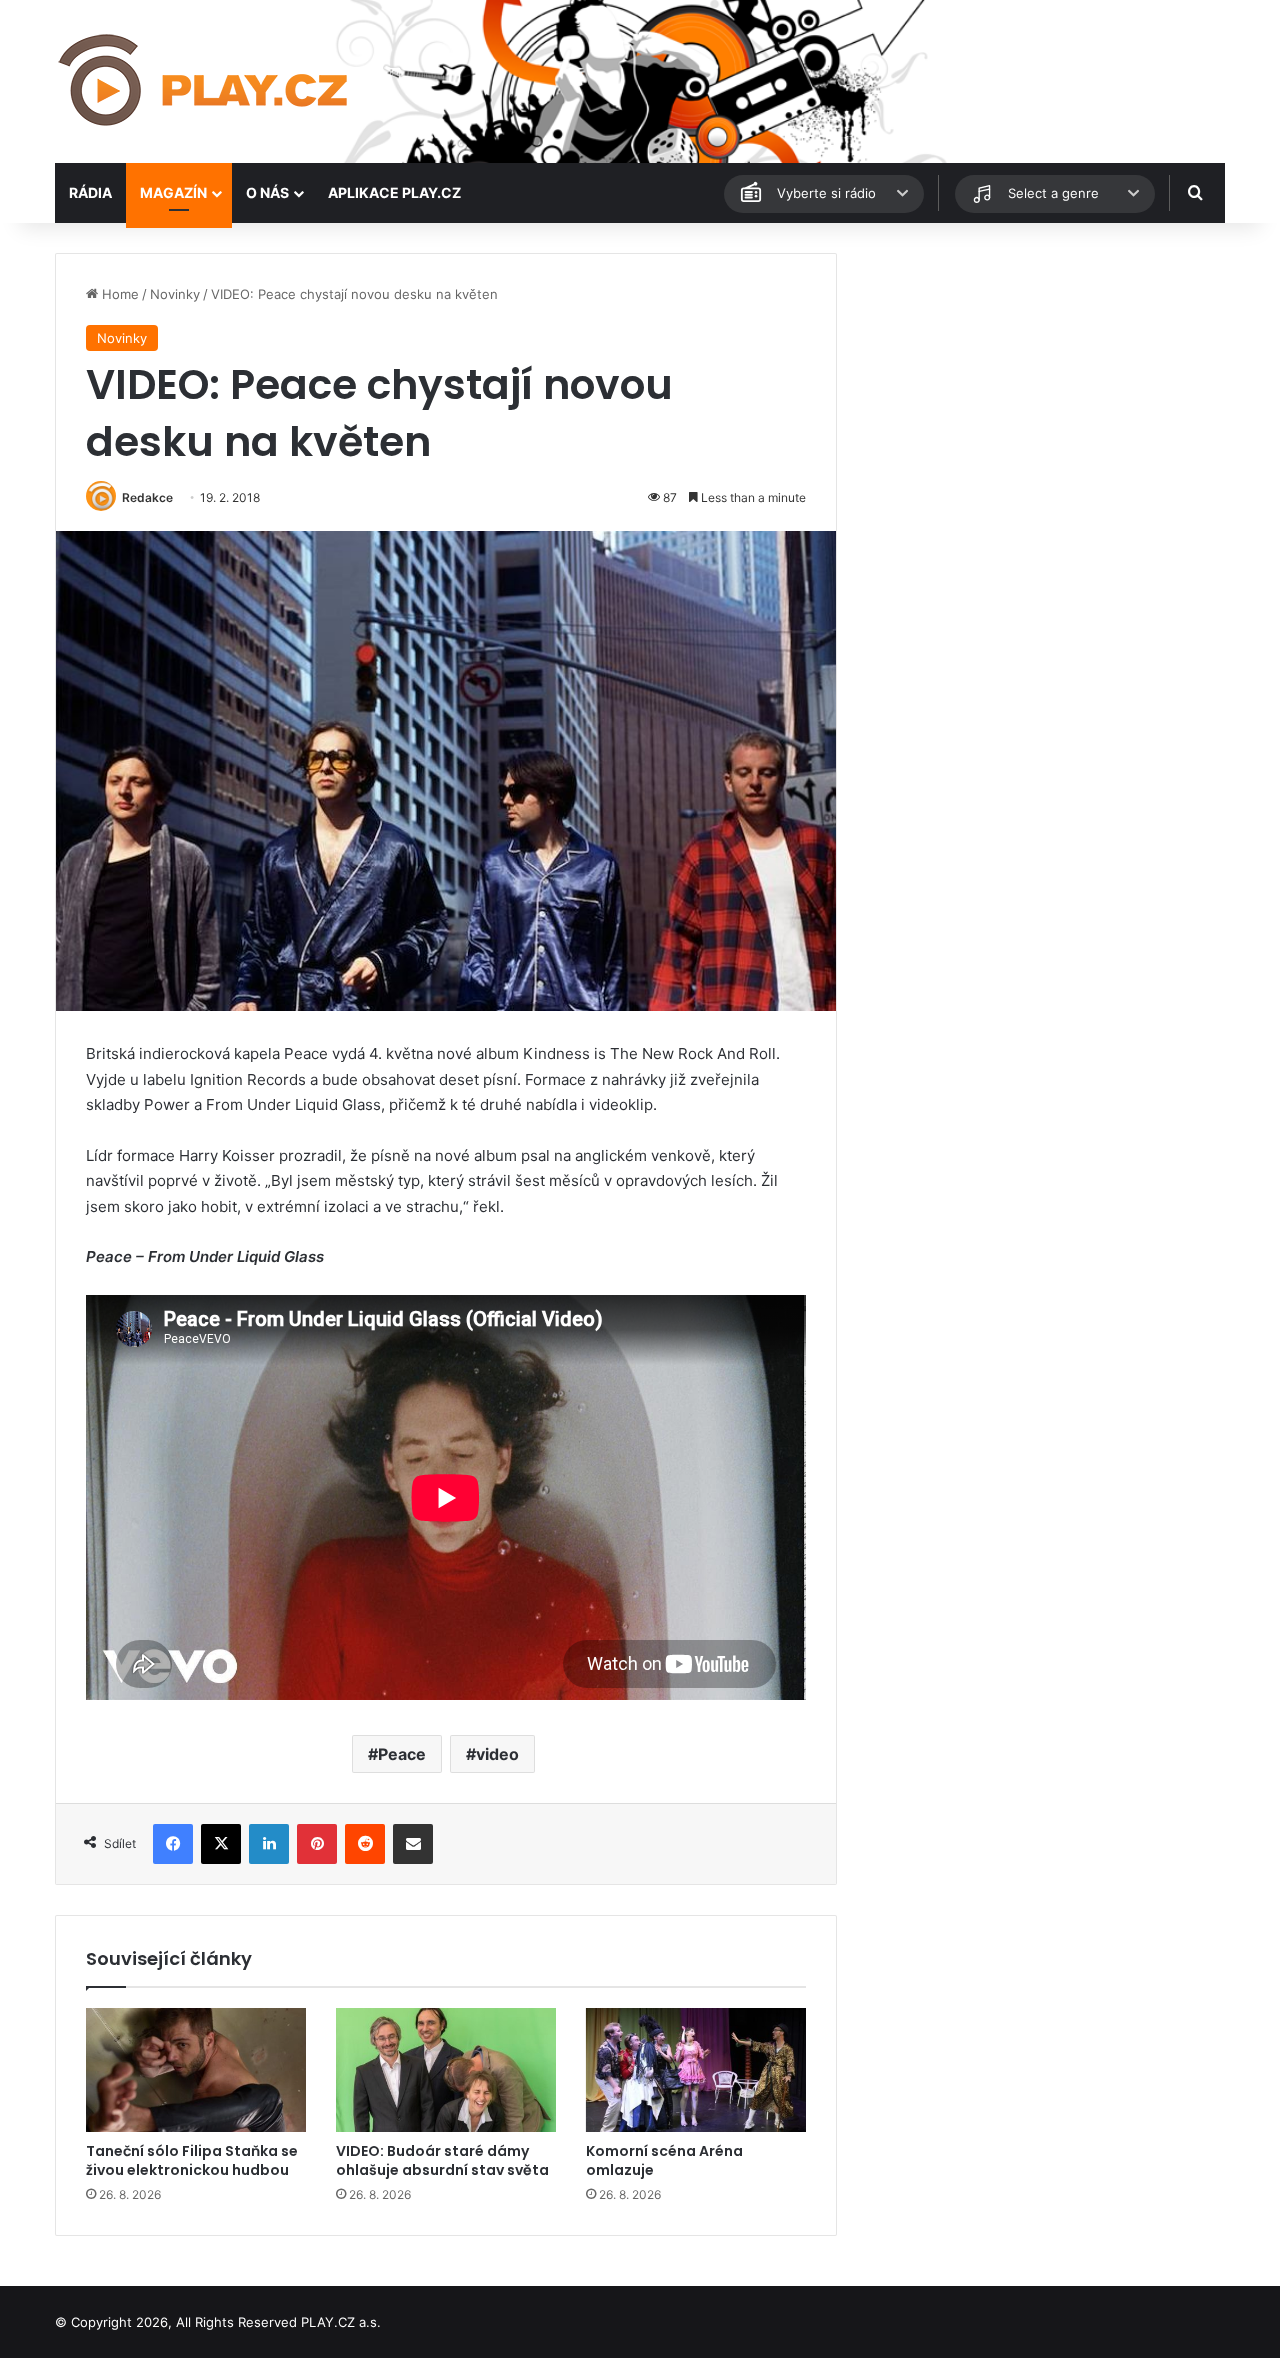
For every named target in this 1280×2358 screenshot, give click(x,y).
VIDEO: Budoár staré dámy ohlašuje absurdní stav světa (442, 2160)
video (497, 1754)
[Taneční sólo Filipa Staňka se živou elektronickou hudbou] (196, 2070)
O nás (267, 192)
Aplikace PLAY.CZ (394, 192)
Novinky (175, 294)
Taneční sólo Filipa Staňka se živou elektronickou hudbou (192, 2160)
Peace (402, 1754)
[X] (221, 1844)
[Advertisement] (1040, 393)
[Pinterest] (317, 1844)
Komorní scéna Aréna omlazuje (664, 2160)
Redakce (147, 497)
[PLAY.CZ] (205, 81)
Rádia (90, 192)
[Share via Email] (413, 1844)
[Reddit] (365, 1844)
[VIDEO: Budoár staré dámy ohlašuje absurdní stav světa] (446, 2070)
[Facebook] (173, 1844)
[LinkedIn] (269, 1844)
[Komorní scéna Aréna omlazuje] (696, 2070)
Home (118, 294)
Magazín (173, 192)
